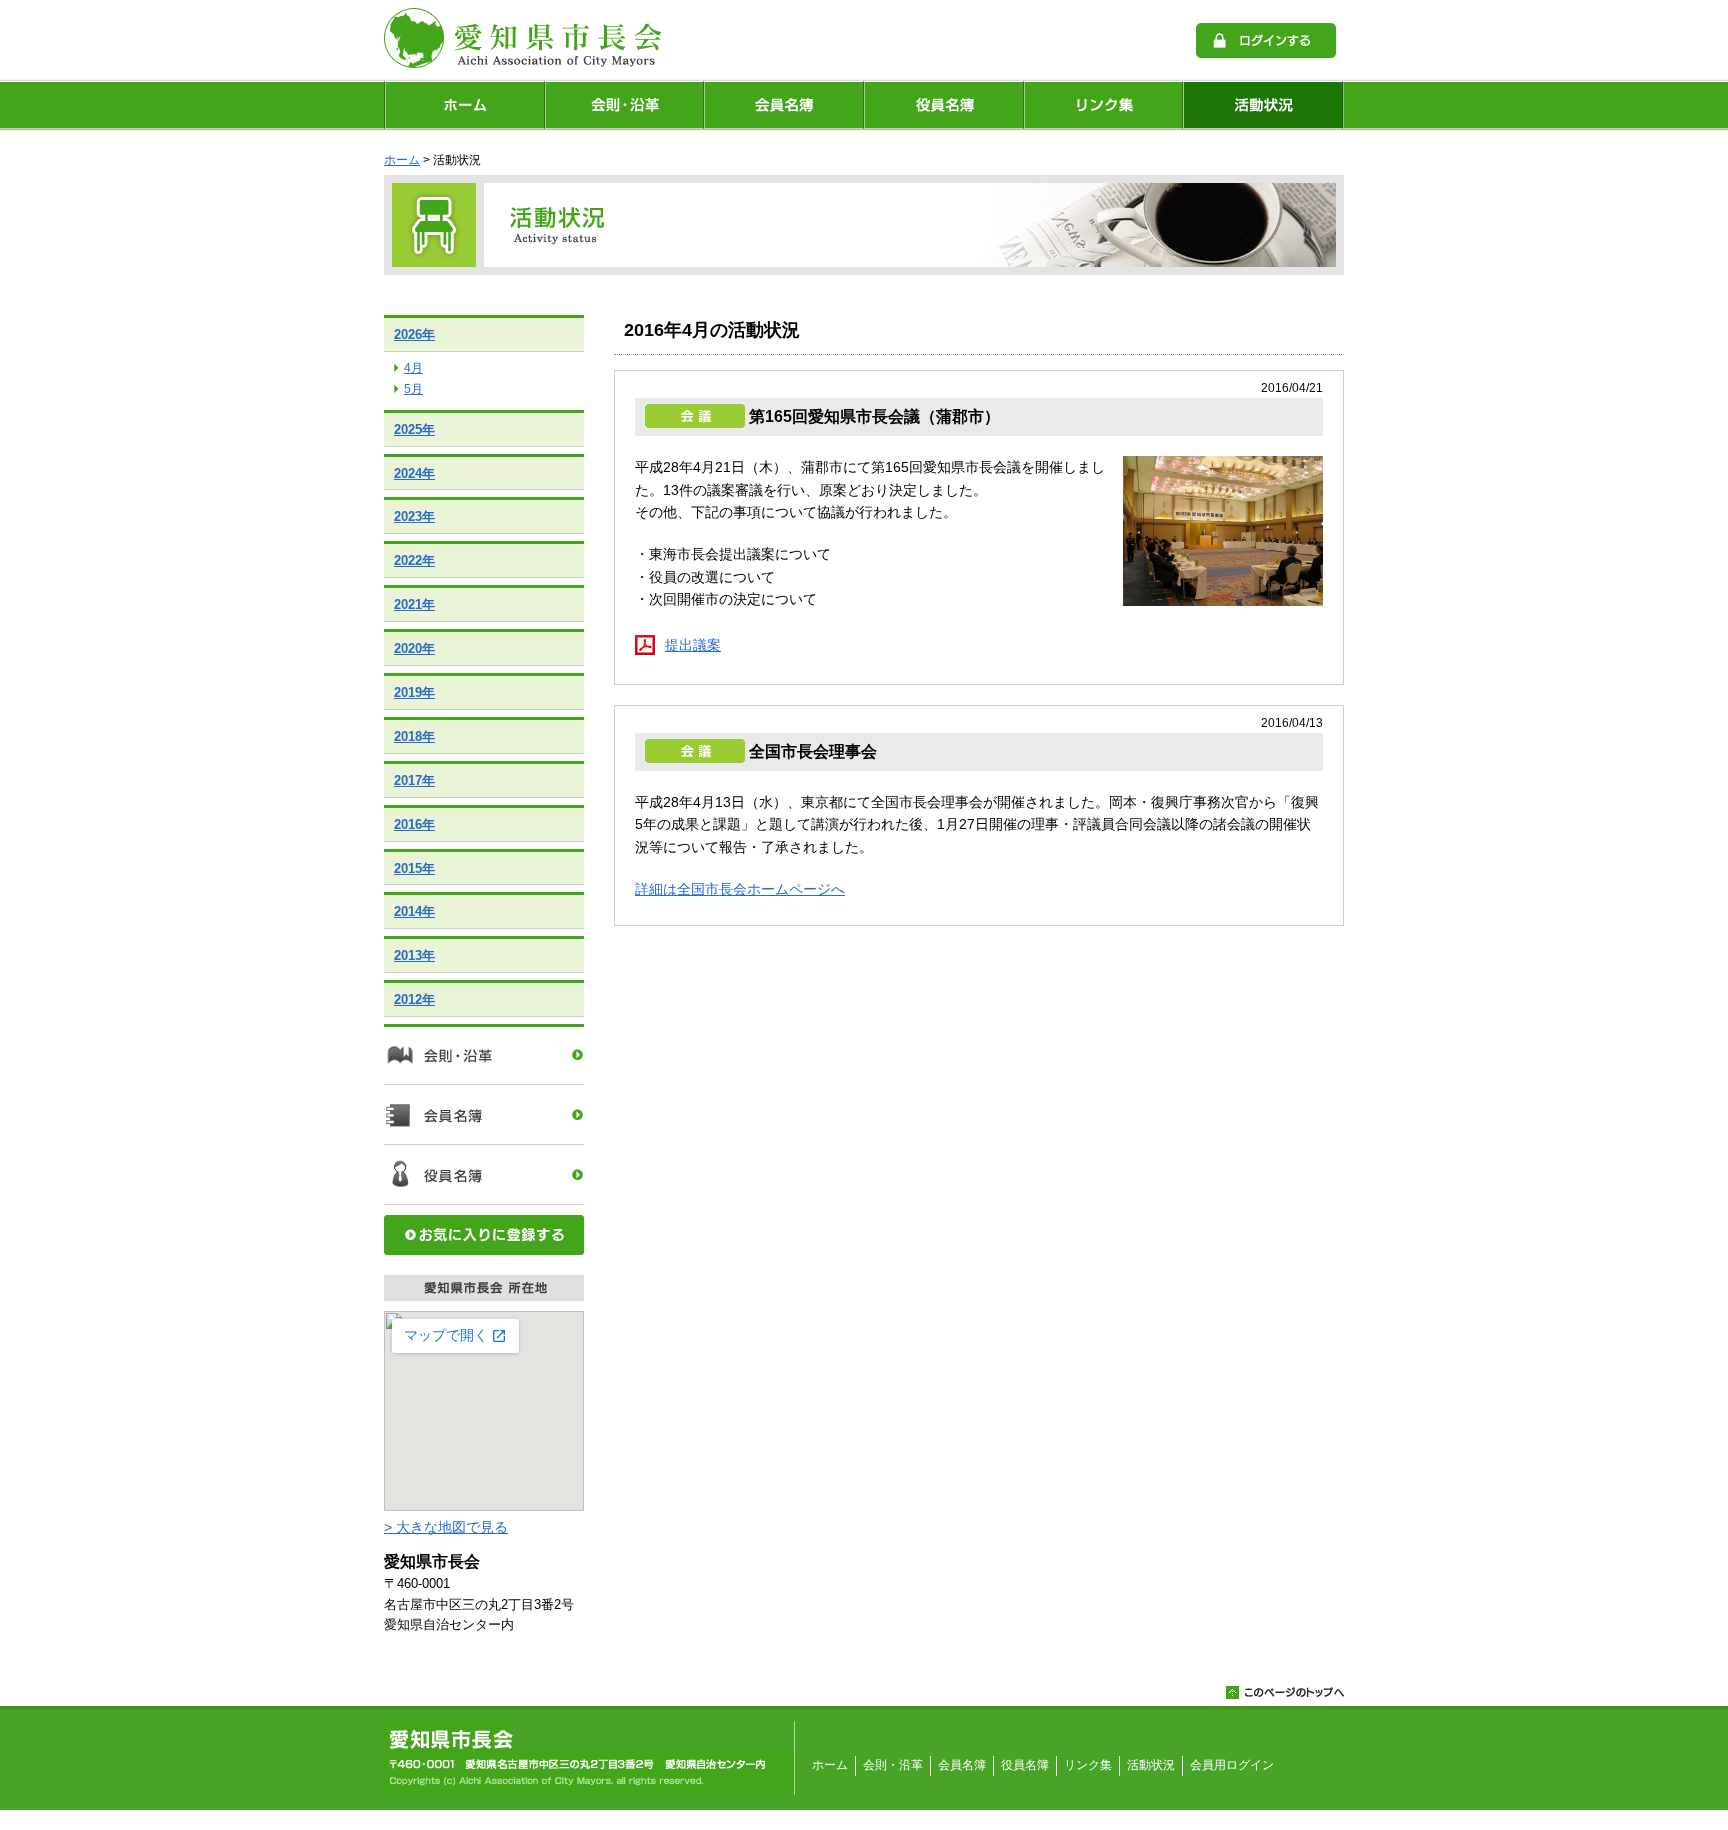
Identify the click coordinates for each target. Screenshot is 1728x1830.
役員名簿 (944, 105)
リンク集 (1104, 105)
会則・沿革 (624, 105)
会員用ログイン (1232, 1765)
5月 (413, 389)
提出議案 (693, 645)
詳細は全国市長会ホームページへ (740, 889)
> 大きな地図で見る (446, 1527)
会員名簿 (784, 105)
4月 (413, 368)
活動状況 (1264, 105)
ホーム (464, 105)
